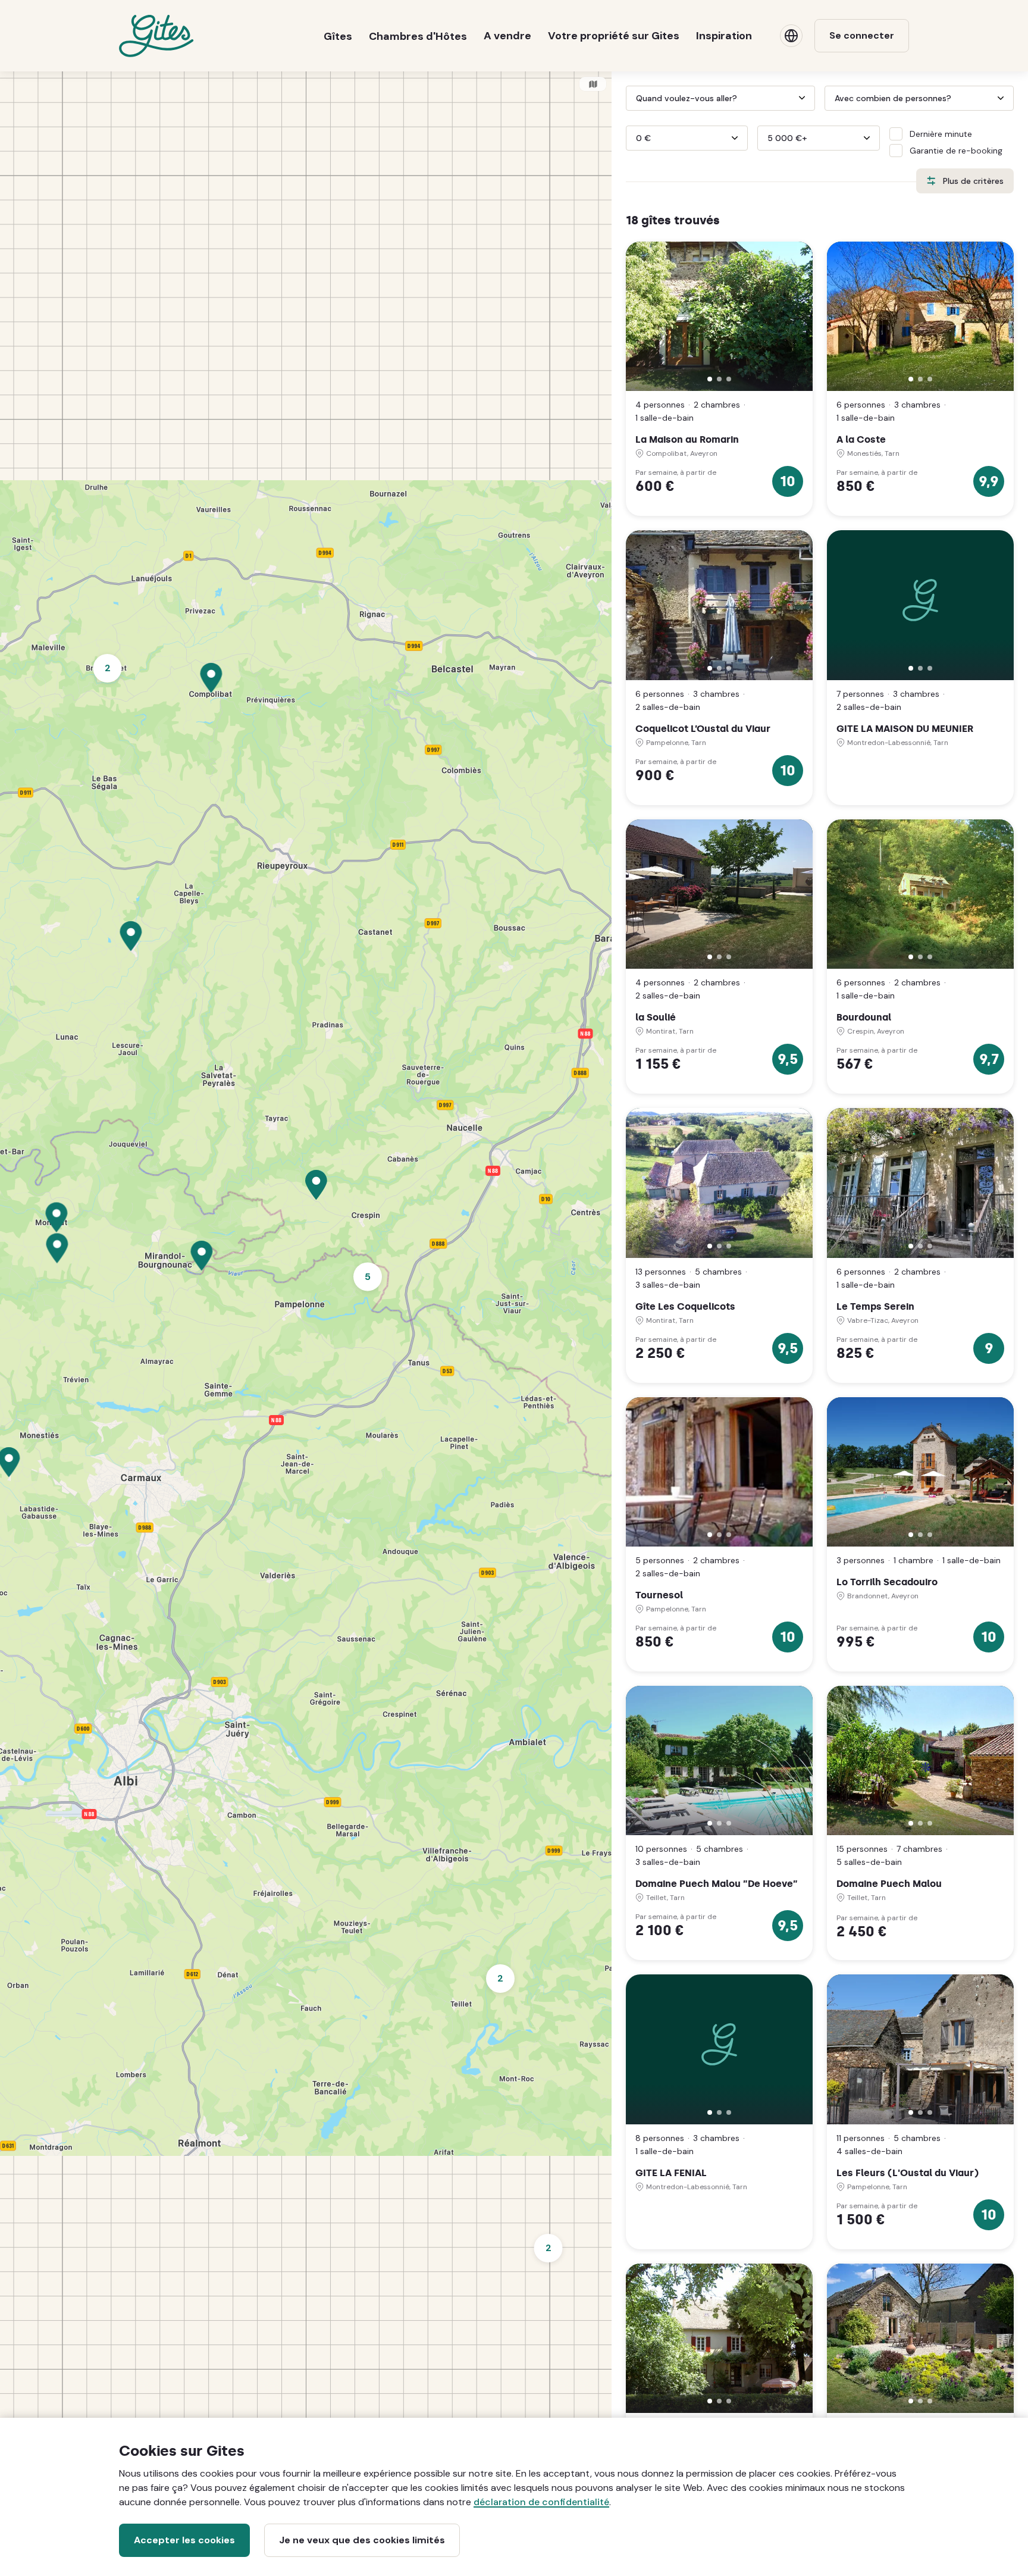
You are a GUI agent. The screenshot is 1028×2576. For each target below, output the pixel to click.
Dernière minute (941, 134)
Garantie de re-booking (956, 151)
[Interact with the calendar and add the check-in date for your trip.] (631, 98)
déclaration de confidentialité (541, 2502)
